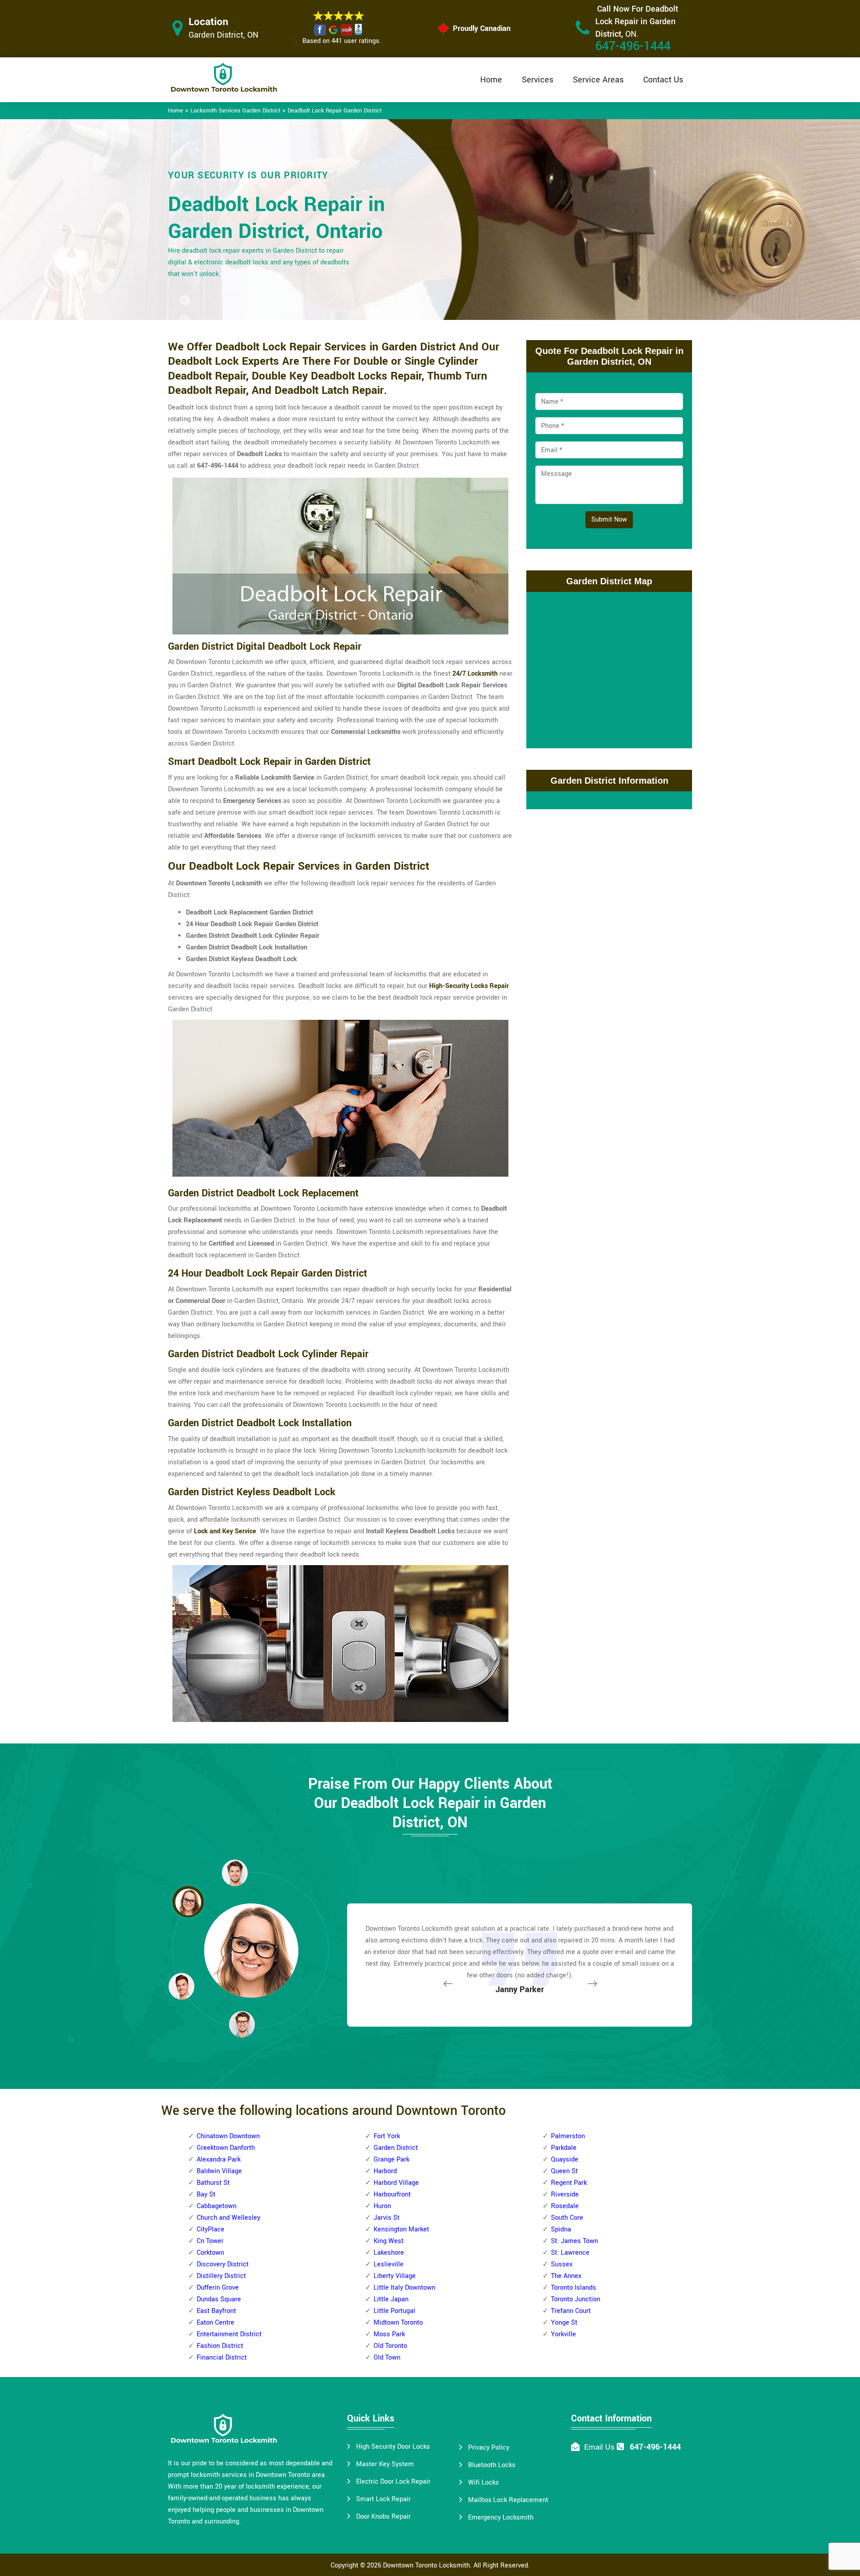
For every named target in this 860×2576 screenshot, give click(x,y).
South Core (567, 2218)
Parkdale (564, 2148)
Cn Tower (210, 2241)
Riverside (565, 2194)
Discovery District (223, 2264)
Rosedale (565, 2206)
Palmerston (568, 2136)
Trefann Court (571, 2311)
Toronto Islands (574, 2288)
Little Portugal (394, 2311)
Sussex (562, 2264)
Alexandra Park (219, 2160)
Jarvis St (387, 2218)
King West (389, 2241)
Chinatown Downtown (228, 2136)
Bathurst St (213, 2183)
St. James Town (574, 2241)
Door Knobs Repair (383, 2517)
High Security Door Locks (393, 2447)
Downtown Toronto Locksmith (426, 2565)
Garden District (396, 2148)
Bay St (206, 2194)
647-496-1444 (633, 46)
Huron (382, 2206)
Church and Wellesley (228, 2218)
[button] (242, 2024)
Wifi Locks (484, 2483)
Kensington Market (401, 2229)
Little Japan (391, 2299)
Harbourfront (392, 2194)
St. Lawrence (570, 2253)
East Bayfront (216, 2311)
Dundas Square (219, 2299)
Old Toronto (390, 2346)
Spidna (561, 2229)
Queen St (564, 2171)
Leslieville (389, 2264)
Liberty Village (395, 2276)
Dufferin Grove (218, 2288)
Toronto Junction (576, 2299)
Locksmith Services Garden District (235, 111)
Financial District (222, 2358)
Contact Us (663, 80)
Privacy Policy (489, 2448)
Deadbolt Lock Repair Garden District (335, 111)
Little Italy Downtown (404, 2288)
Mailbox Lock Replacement (508, 2500)
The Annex (566, 2276)
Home (491, 80)
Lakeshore (389, 2253)
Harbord (385, 2171)
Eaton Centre (215, 2323)
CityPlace (211, 2229)
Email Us (599, 2447)
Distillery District (221, 2276)
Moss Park (389, 2334)
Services (537, 80)
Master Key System (385, 2464)
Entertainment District (229, 2334)
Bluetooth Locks (492, 2465)
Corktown (210, 2253)
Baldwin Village (219, 2171)
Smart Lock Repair (383, 2499)
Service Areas (598, 80)
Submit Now (609, 520)
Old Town (387, 2358)
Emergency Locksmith (501, 2518)
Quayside (565, 2160)
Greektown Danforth (226, 2148)
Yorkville (563, 2334)
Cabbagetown (217, 2206)
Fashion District (220, 2346)
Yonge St (564, 2323)
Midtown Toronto (398, 2323)
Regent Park (569, 2183)
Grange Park (391, 2160)
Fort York (387, 2136)
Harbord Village (396, 2183)
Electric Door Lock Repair (393, 2482)
